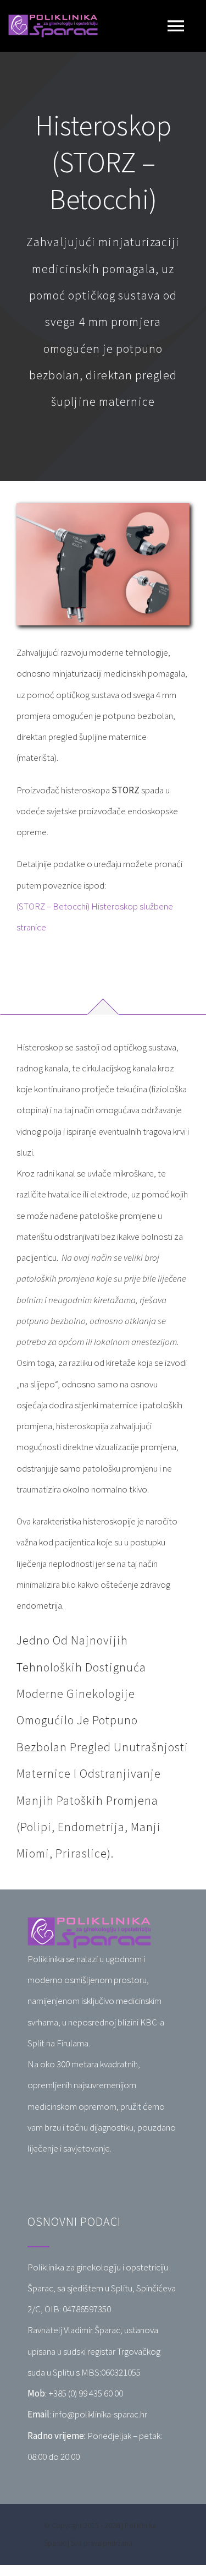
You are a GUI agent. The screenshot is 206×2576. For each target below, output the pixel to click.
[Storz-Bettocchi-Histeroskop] (103, 508)
